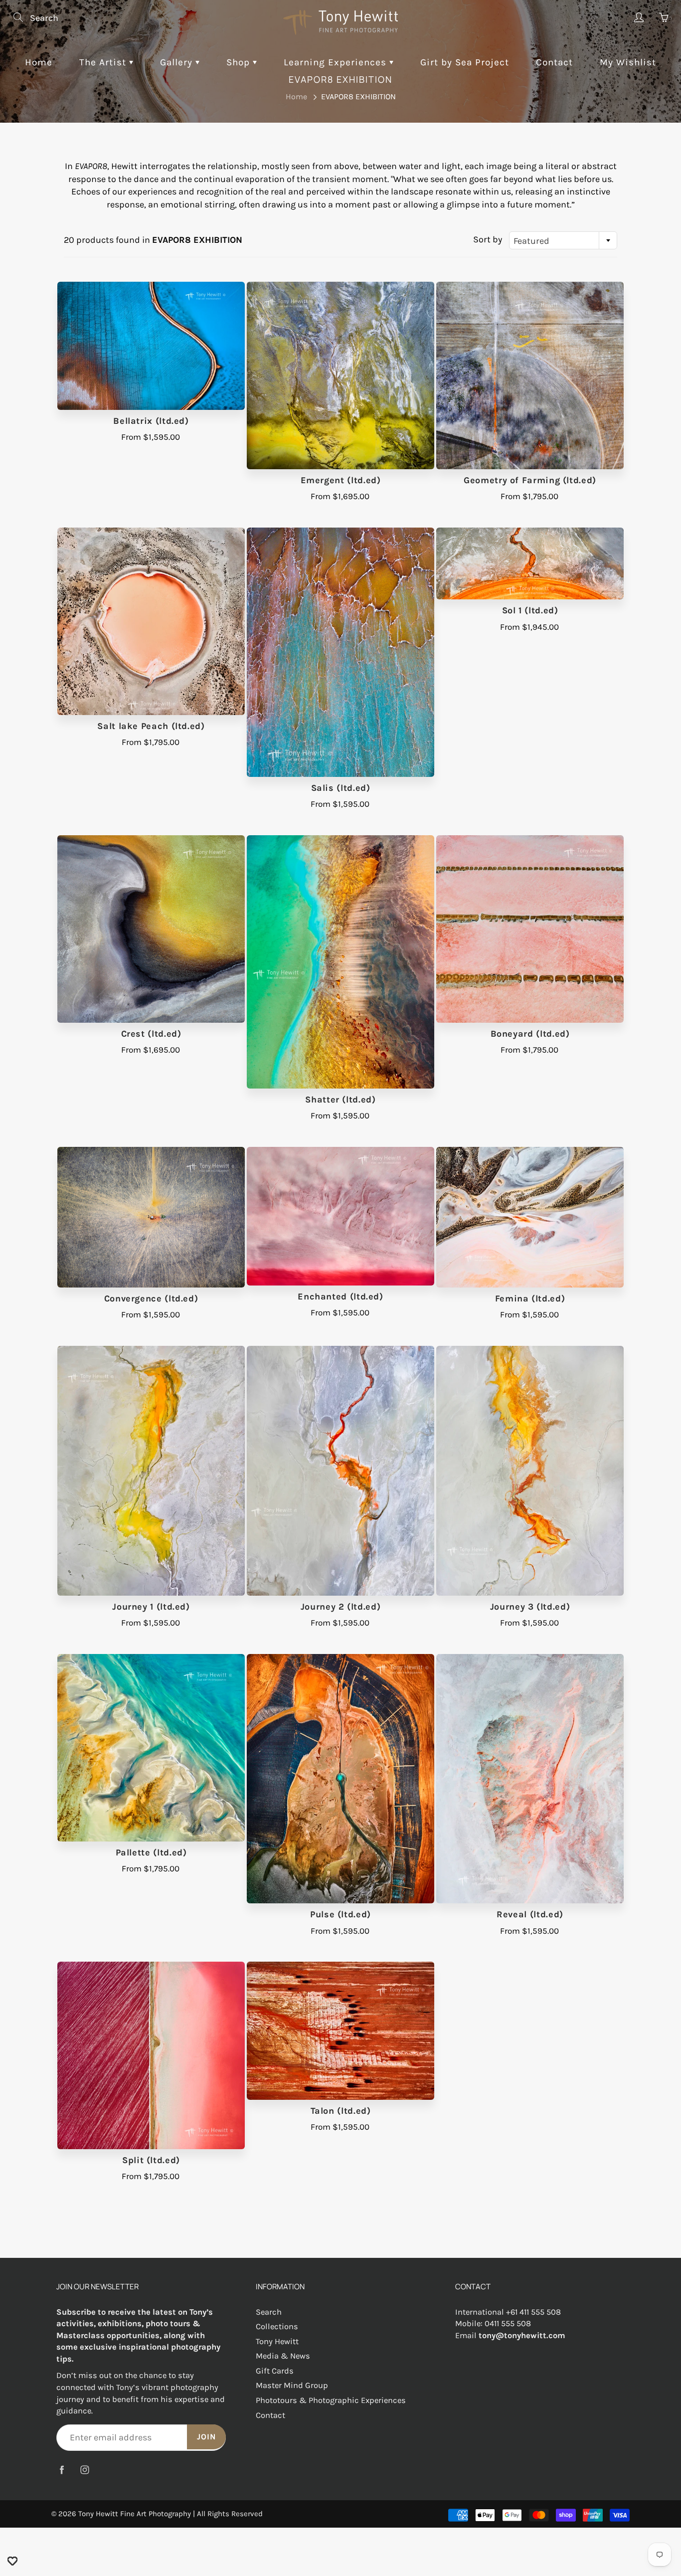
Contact (554, 62)
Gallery (178, 62)
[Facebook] (62, 2470)
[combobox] (563, 240)
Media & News (283, 2356)
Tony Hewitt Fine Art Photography (135, 2514)
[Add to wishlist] (12, 2561)
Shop (240, 62)
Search (269, 2312)
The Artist (104, 62)
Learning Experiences (337, 62)
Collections (277, 2326)
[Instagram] (85, 2470)
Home (39, 62)
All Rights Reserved (230, 2514)
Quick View (151, 346)
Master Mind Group (292, 2385)
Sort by (488, 239)
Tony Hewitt (277, 2341)
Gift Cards (275, 2371)
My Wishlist (628, 62)
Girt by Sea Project (465, 62)
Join (206, 2437)
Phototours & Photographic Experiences (331, 2400)
